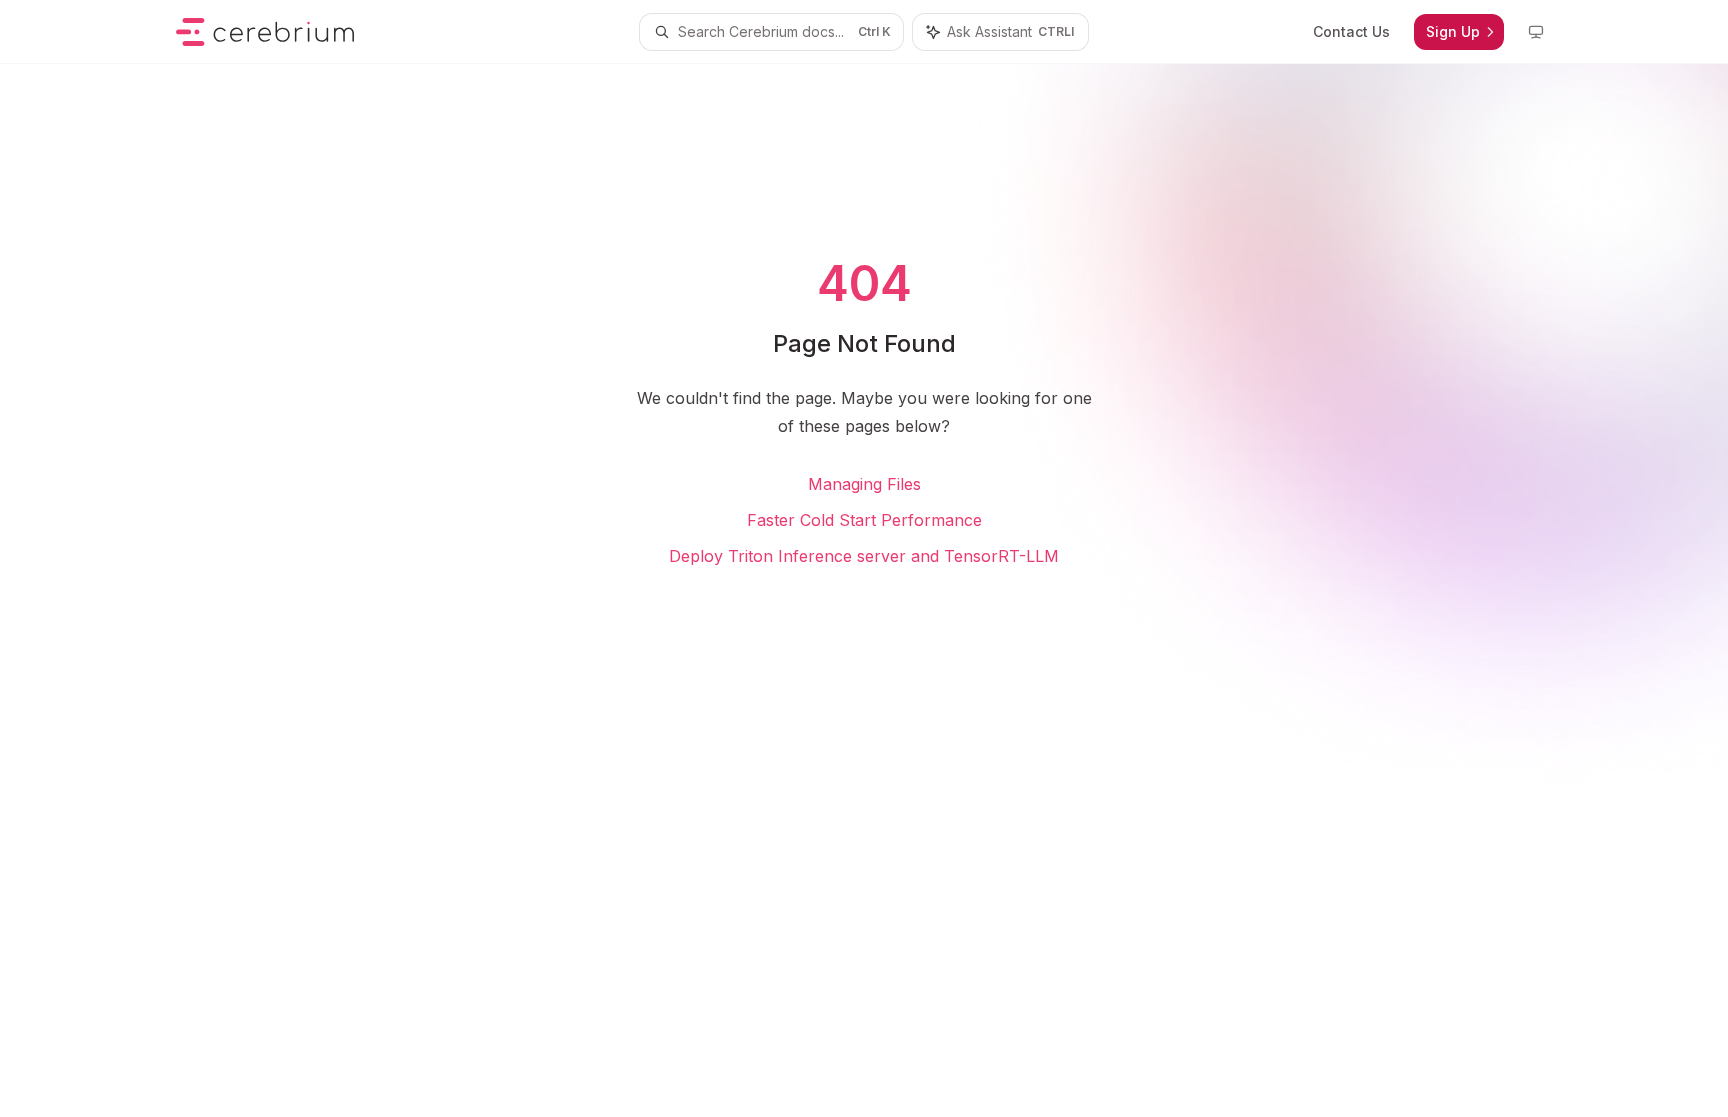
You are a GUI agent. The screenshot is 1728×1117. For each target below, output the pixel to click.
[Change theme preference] (1536, 32)
